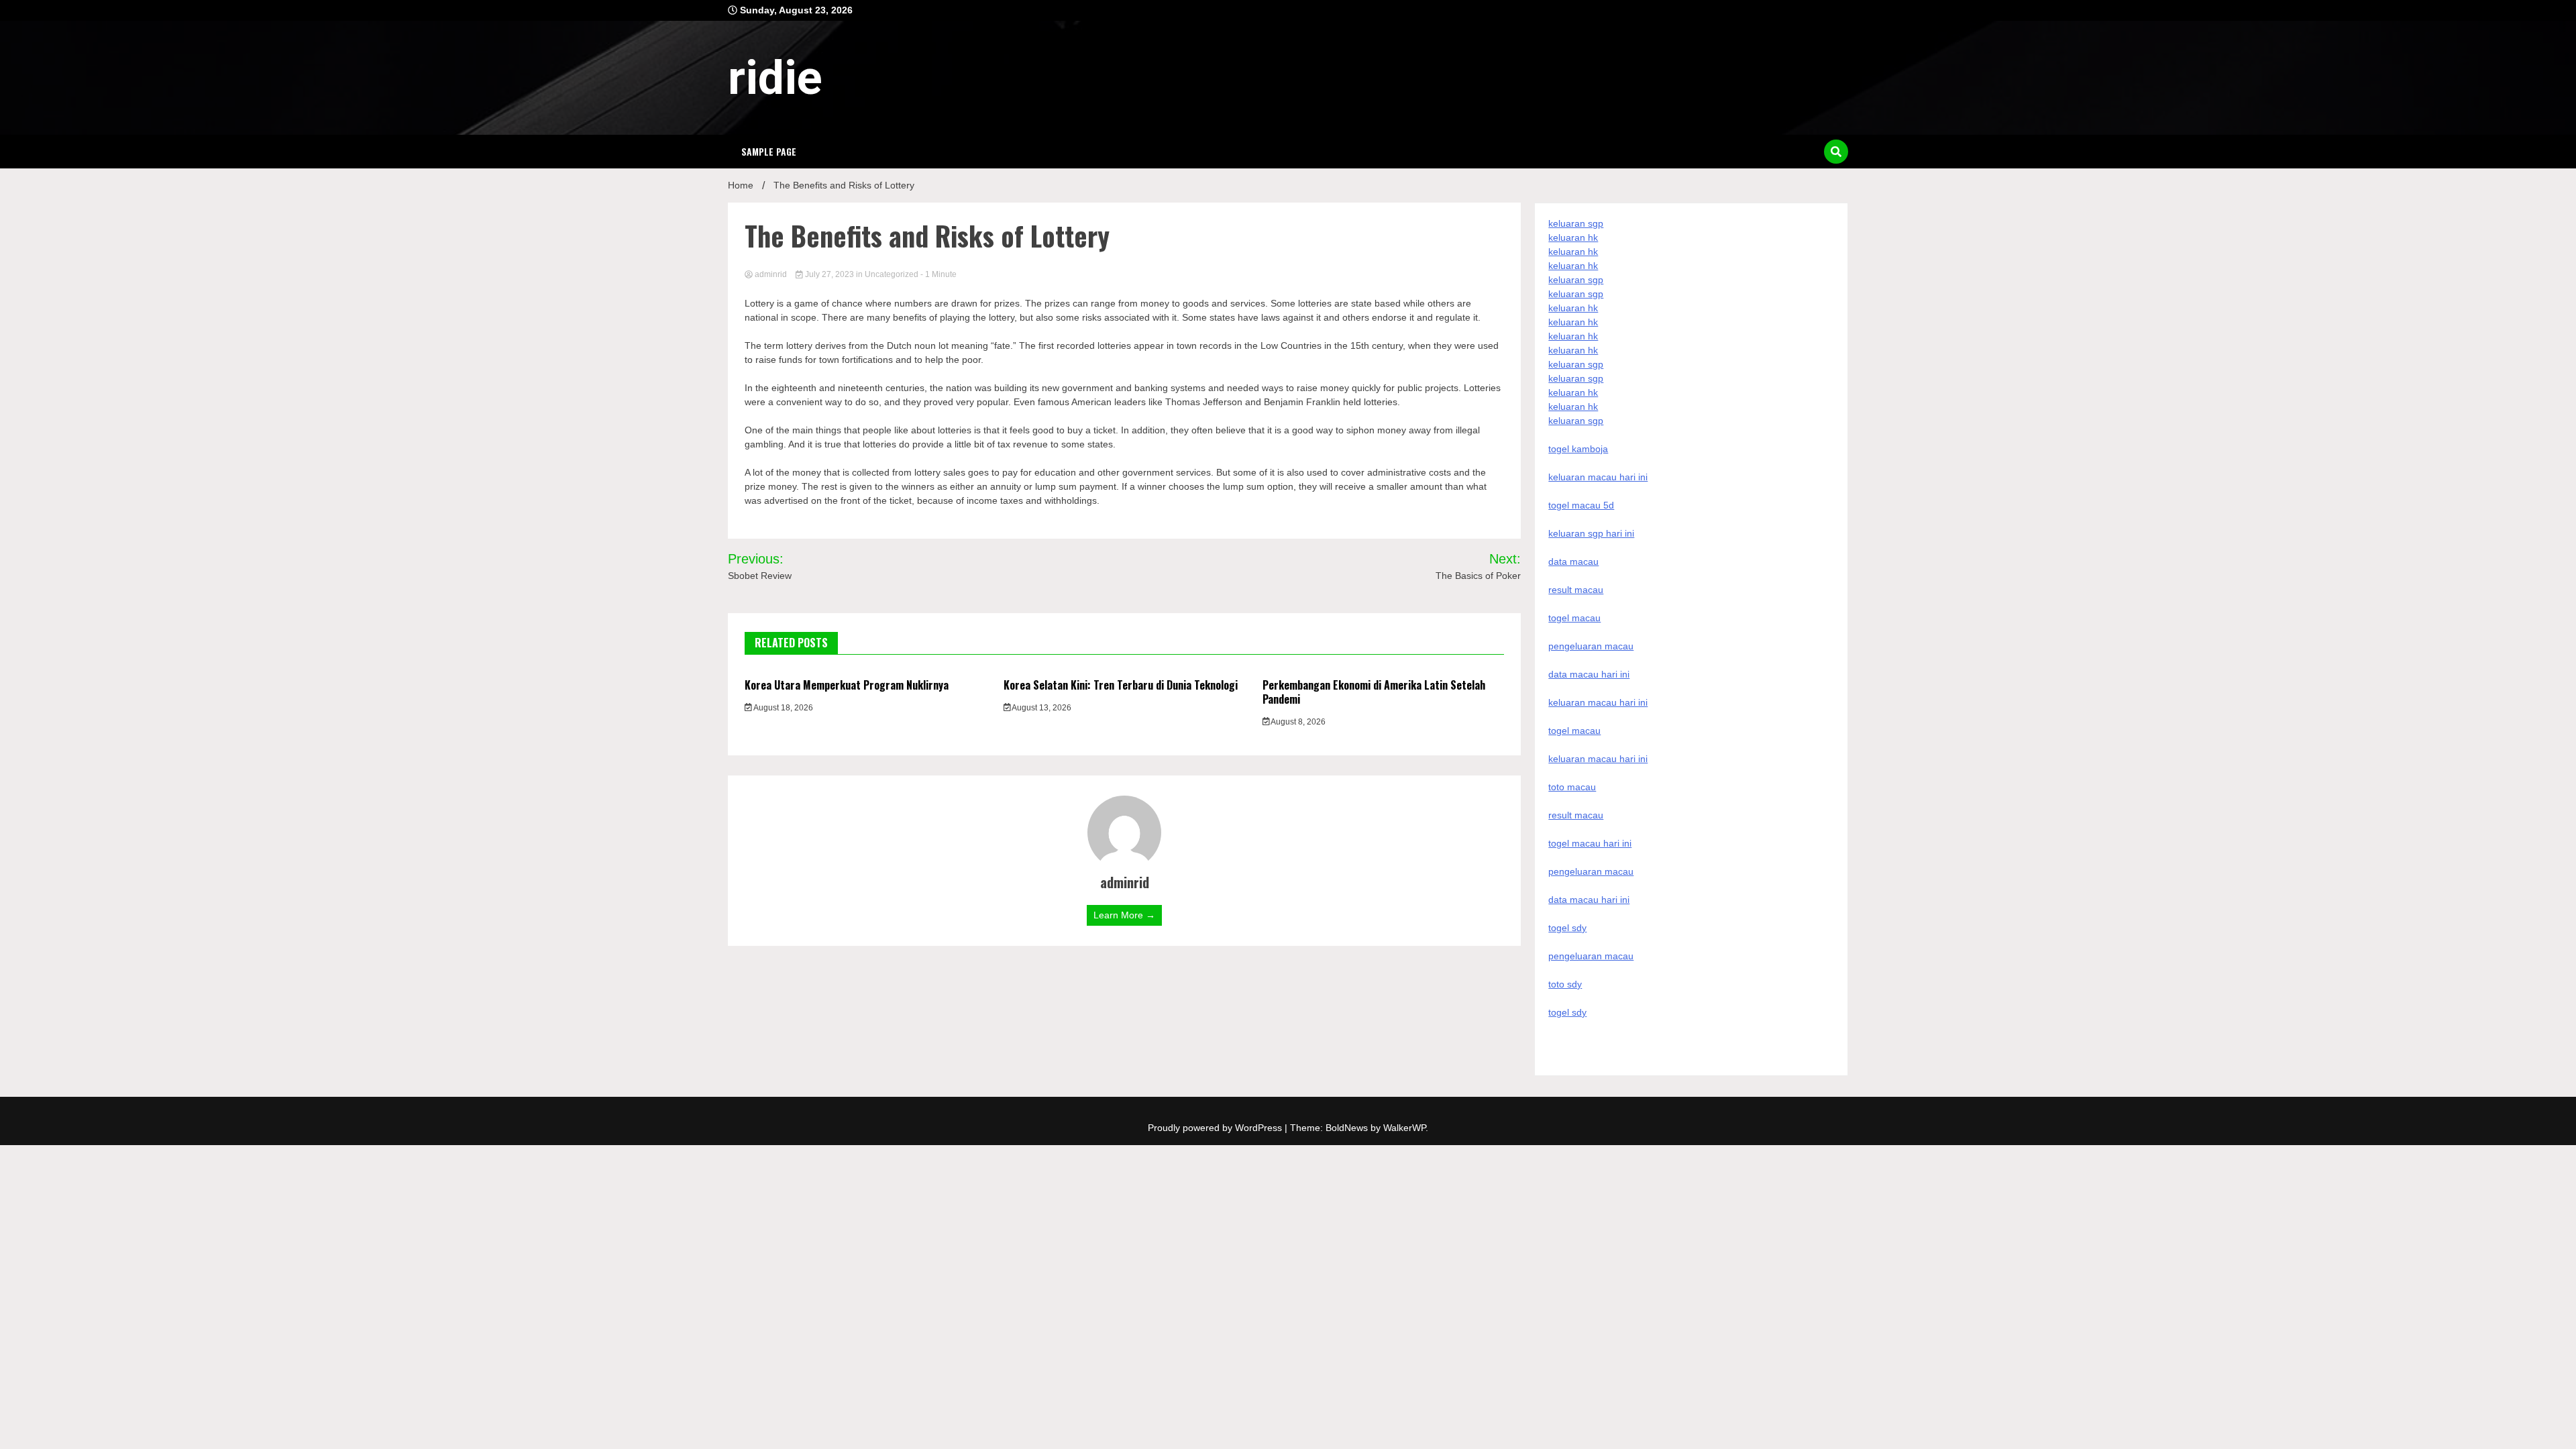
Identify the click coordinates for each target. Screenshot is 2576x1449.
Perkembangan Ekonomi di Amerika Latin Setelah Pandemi (1374, 692)
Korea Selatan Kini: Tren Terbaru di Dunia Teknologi (1121, 685)
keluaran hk (1573, 237)
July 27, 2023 (829, 274)
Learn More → (1124, 915)
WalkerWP (1404, 1128)
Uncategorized (892, 274)
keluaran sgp (1576, 223)
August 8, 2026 (1297, 722)
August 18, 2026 (783, 708)
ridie (775, 78)
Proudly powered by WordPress (1216, 1128)
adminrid (771, 274)
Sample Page (769, 151)
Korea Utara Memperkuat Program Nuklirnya (847, 685)
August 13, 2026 (1041, 708)
